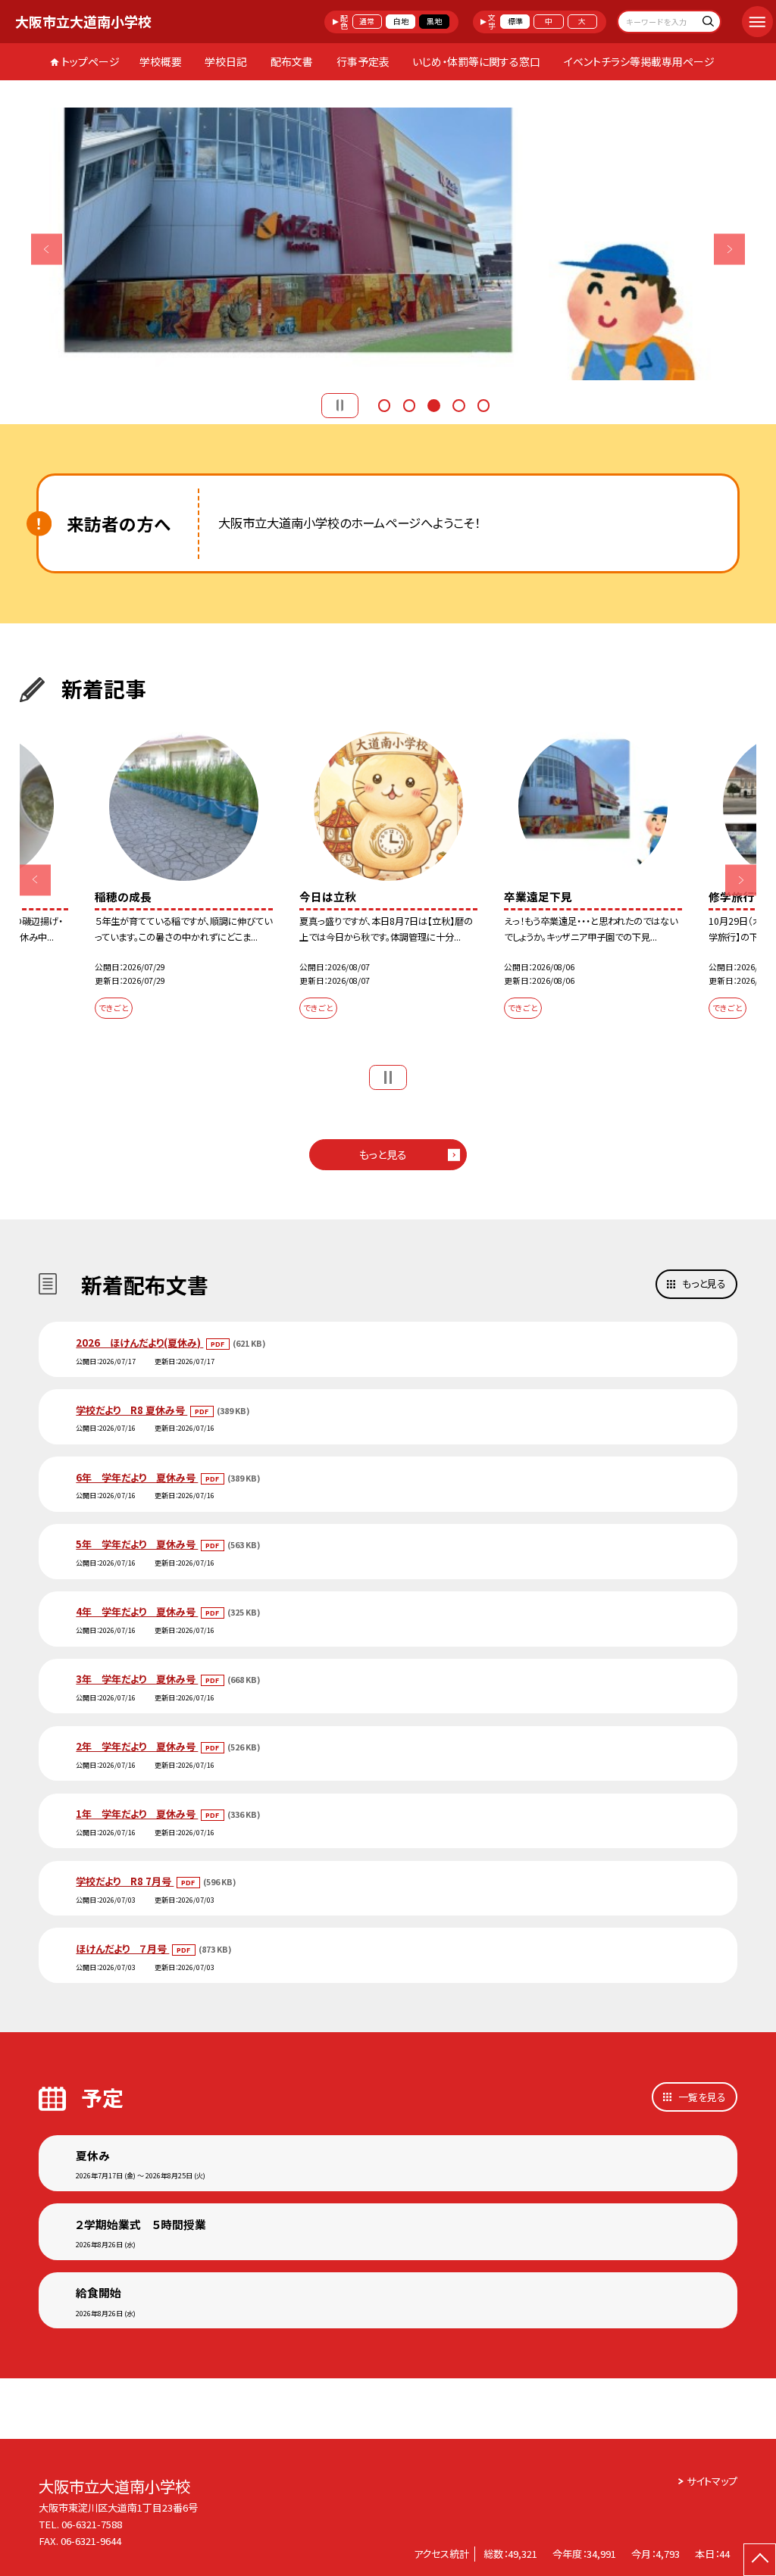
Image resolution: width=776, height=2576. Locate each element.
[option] (408, 244)
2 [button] (409, 404)
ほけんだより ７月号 (122, 1948)
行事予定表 (363, 61)
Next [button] (729, 249)
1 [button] (384, 404)
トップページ (91, 61)
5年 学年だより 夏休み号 (137, 1544)
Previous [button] (47, 249)
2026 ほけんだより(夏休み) (139, 1343)
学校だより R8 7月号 (125, 1881)
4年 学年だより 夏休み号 (137, 1611)
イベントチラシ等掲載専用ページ (639, 61)
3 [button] (433, 404)
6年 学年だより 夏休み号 (137, 1477)
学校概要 (161, 61)
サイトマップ (712, 2481)
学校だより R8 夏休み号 (131, 1410)
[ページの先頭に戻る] (760, 2560)
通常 (367, 21)
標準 (515, 21)
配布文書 (292, 61)
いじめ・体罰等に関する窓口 (476, 61)
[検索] (707, 23)
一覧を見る (702, 2097)
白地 (401, 21)
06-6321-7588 (92, 2524)
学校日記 (226, 61)
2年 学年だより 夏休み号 (137, 1746)
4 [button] (458, 404)
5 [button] (483, 404)
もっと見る (383, 1154)
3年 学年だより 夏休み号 (137, 1679)
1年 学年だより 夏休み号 (137, 1814)
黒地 (434, 21)
